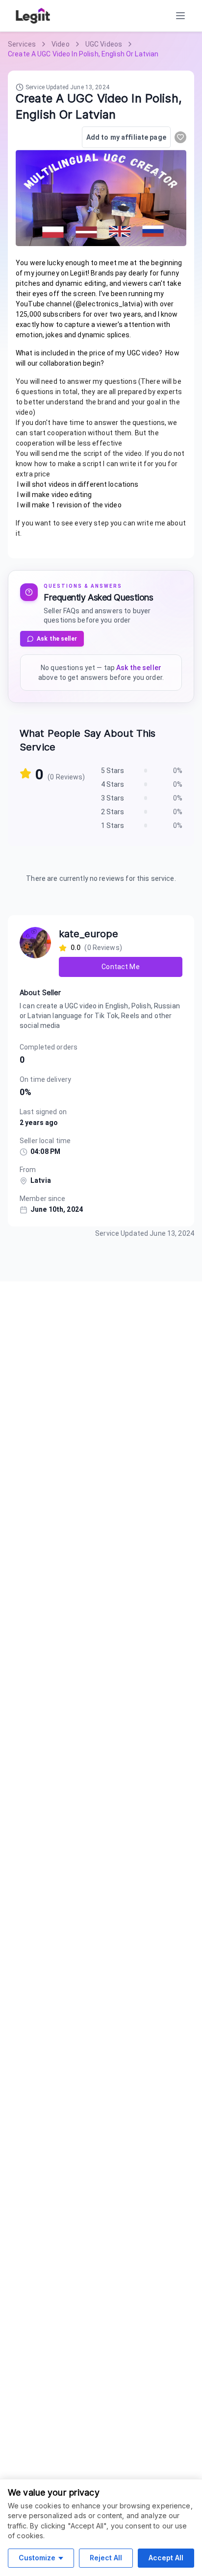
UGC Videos (104, 44)
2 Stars (113, 812)
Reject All (106, 2558)
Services (22, 44)
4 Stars (113, 784)
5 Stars (113, 771)
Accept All (166, 2558)
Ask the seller (57, 639)
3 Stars (113, 798)
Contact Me (120, 967)
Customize (37, 2558)
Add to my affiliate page (126, 137)
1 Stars (113, 825)
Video (61, 44)
